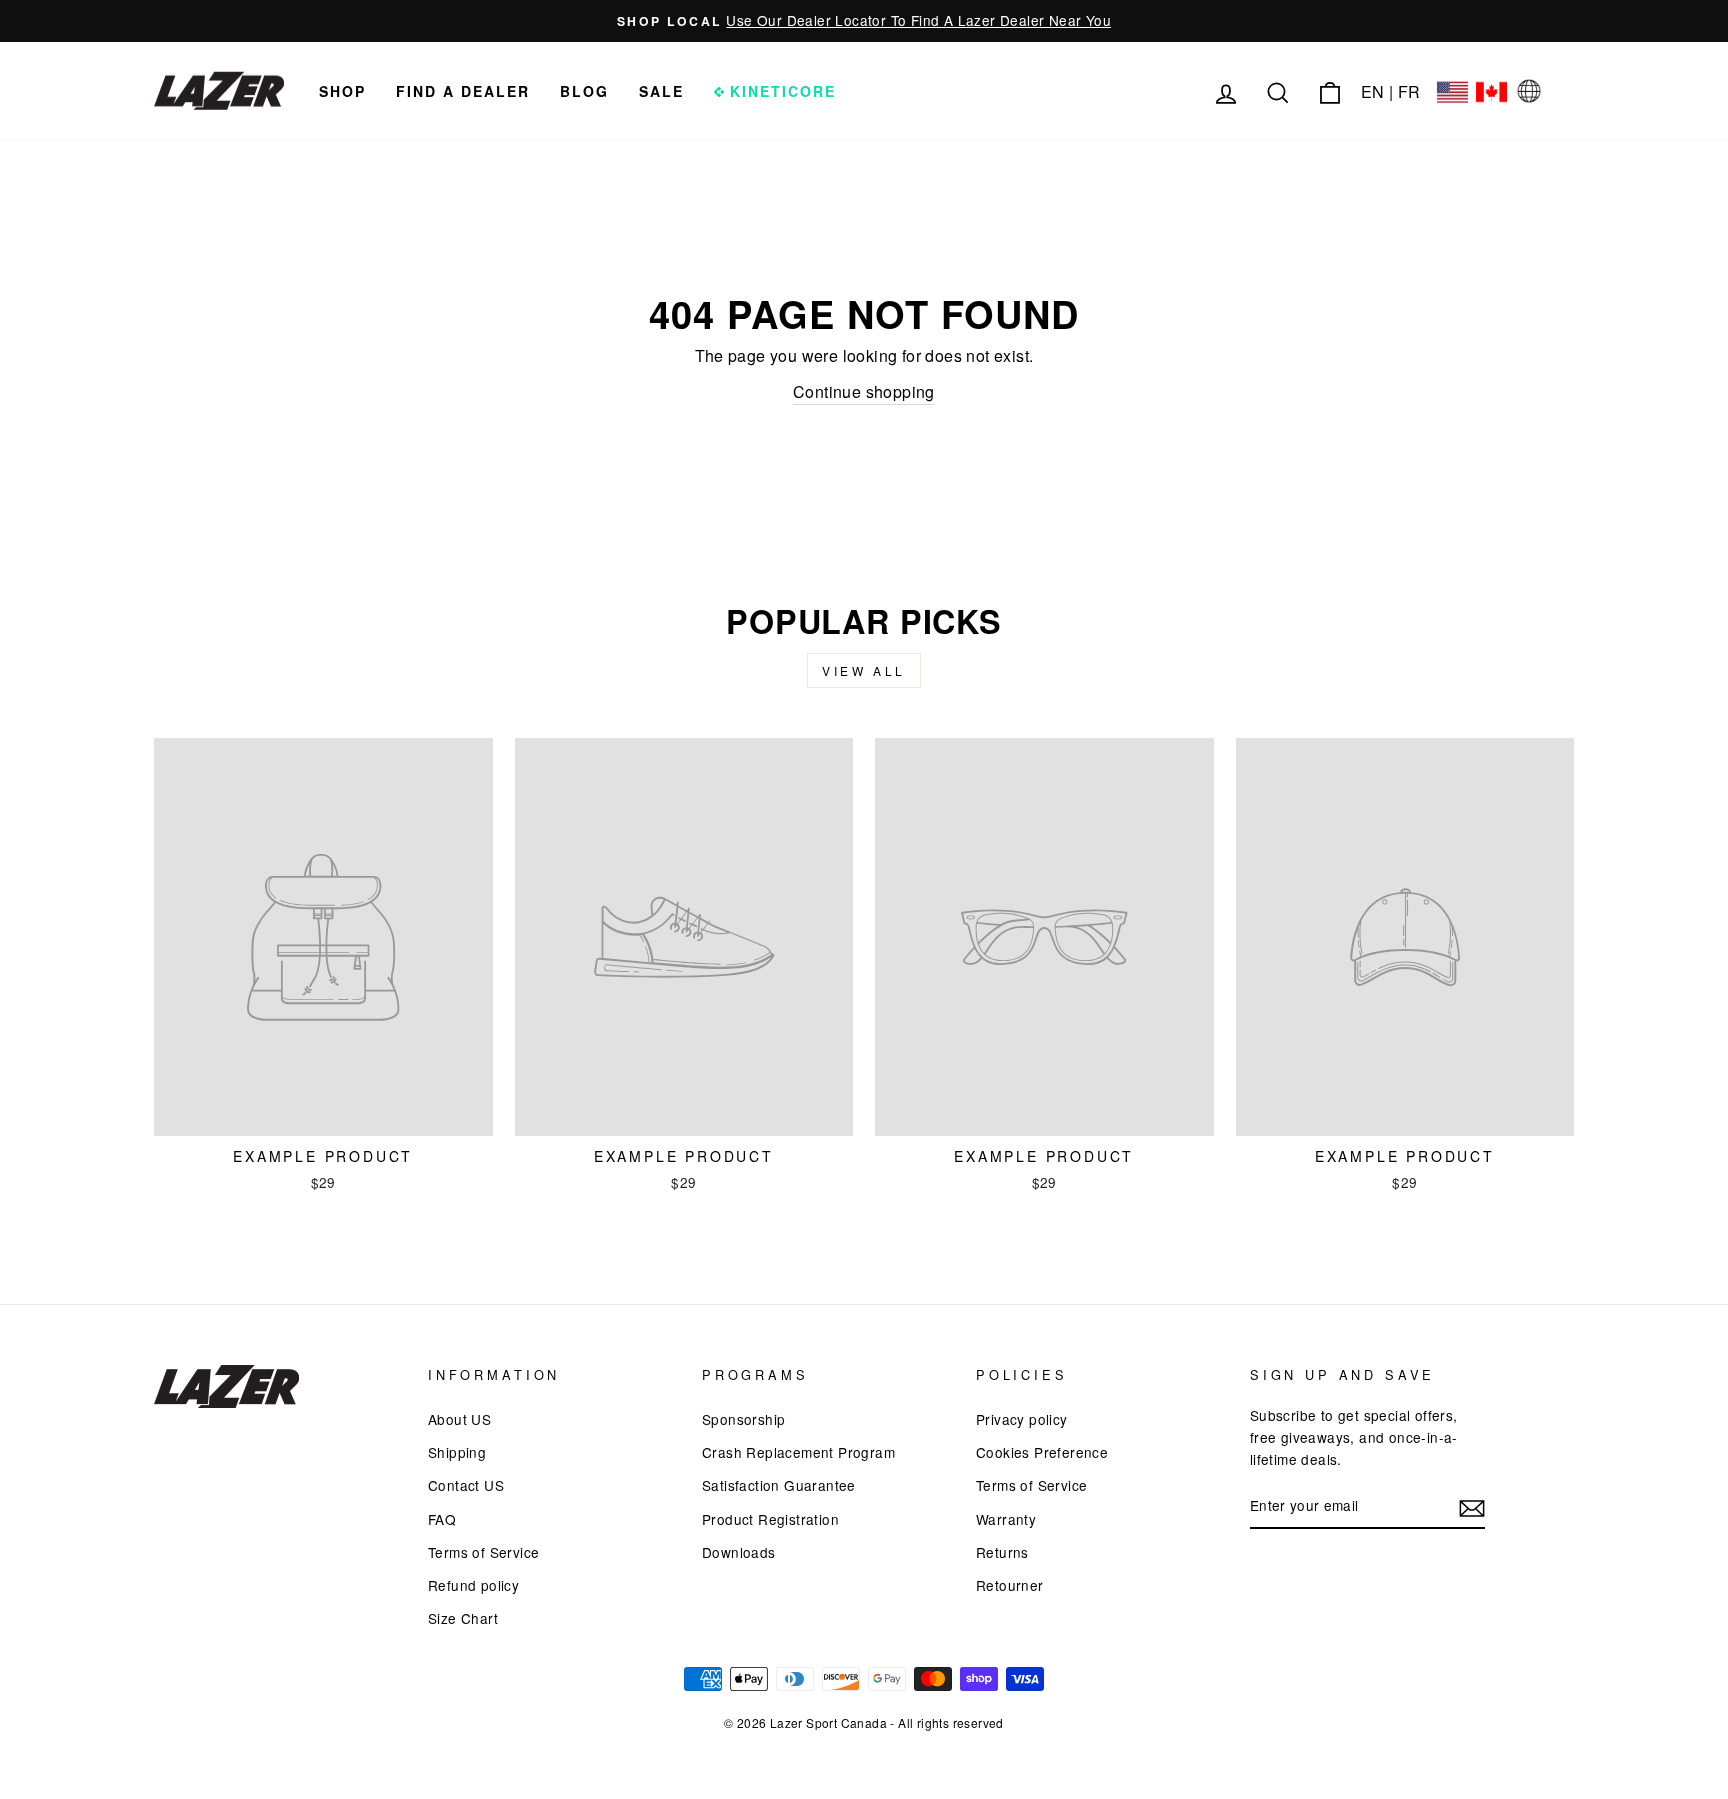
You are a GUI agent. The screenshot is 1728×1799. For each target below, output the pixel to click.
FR (1409, 91)
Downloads (739, 1552)
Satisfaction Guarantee (779, 1485)
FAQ (442, 1519)
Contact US (466, 1485)
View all (864, 670)
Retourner (1010, 1585)
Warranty (1006, 1519)
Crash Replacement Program (798, 1452)
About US (459, 1419)
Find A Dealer (463, 91)
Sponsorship (743, 1419)
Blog (584, 91)
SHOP (342, 91)
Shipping (457, 1452)
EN (1373, 91)
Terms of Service (483, 1552)
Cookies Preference (1042, 1452)
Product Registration (770, 1519)
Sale (661, 91)
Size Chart (463, 1618)
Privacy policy (1022, 1419)
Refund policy (473, 1585)
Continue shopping (864, 391)
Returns (1002, 1552)
